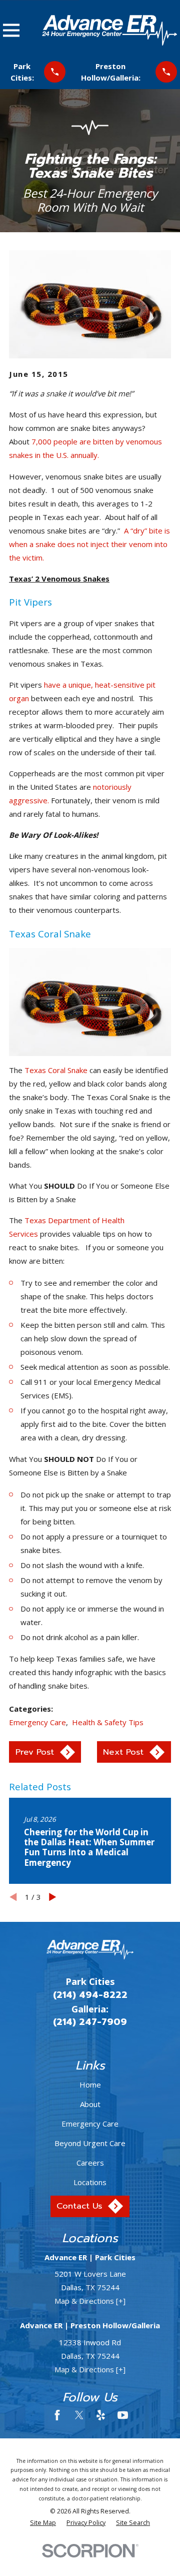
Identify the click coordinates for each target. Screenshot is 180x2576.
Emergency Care (37, 1722)
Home (90, 2085)
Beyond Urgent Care (90, 2143)
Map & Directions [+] (90, 2301)
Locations (90, 2182)
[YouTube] (123, 2415)
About (90, 2104)
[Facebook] (57, 2415)
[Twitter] (79, 2415)
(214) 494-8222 (90, 1995)
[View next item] (53, 1897)
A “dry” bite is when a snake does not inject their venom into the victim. (89, 544)
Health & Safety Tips (108, 1722)
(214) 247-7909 (90, 2022)
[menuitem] (43, 2523)
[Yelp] (101, 2415)
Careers (90, 2163)
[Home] (109, 30)
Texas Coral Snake (56, 1070)
